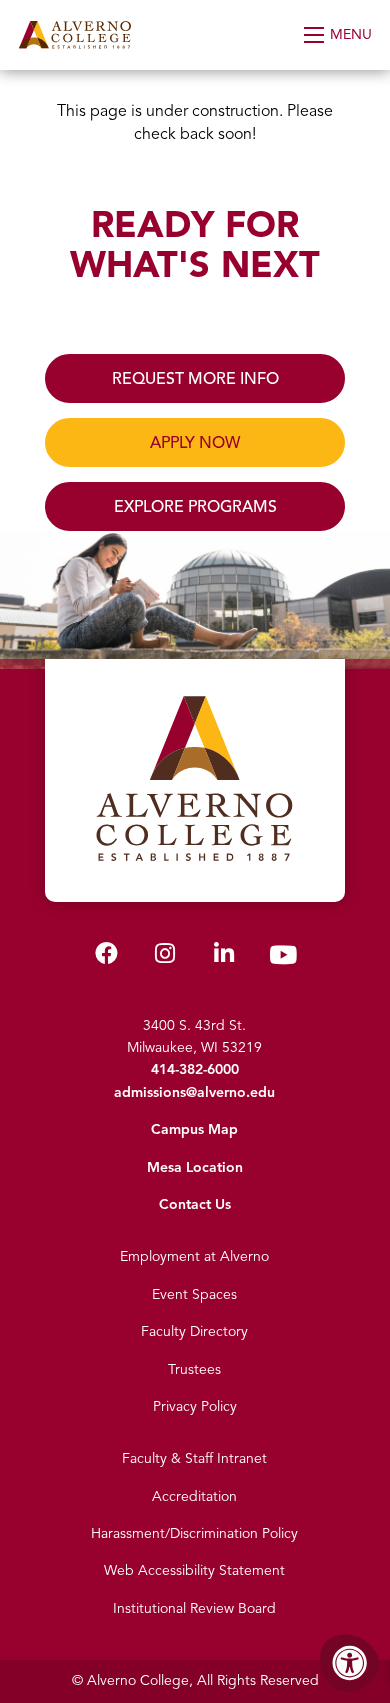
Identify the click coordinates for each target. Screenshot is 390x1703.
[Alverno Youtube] (283, 959)
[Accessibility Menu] (350, 1663)
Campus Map (194, 1129)
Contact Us (195, 1204)
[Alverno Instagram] (165, 957)
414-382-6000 (195, 1069)
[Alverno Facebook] (106, 957)
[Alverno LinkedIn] (224, 957)
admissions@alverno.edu (194, 1092)
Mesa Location (195, 1167)
